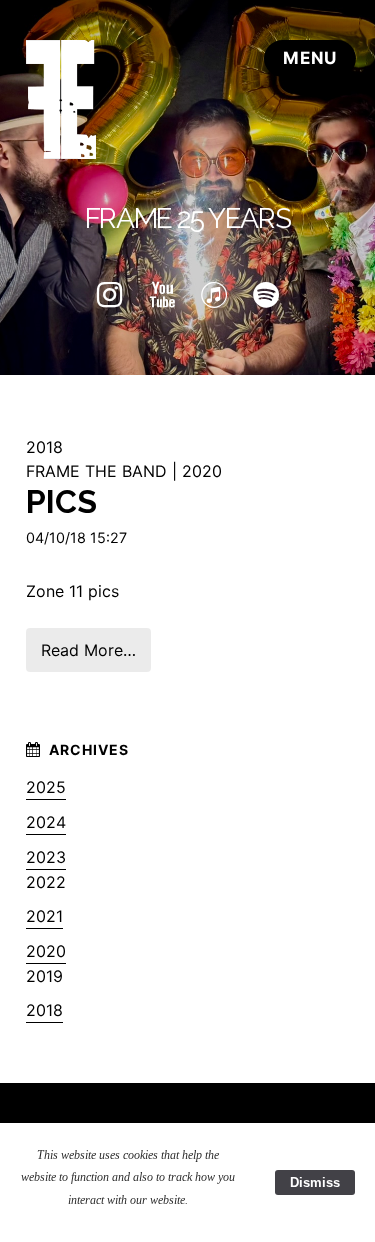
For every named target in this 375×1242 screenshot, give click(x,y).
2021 (44, 916)
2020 (202, 471)
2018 (44, 1010)
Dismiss (315, 1182)
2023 (46, 857)
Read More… (88, 650)
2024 (46, 822)
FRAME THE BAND (96, 471)
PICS (61, 501)
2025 (46, 787)
